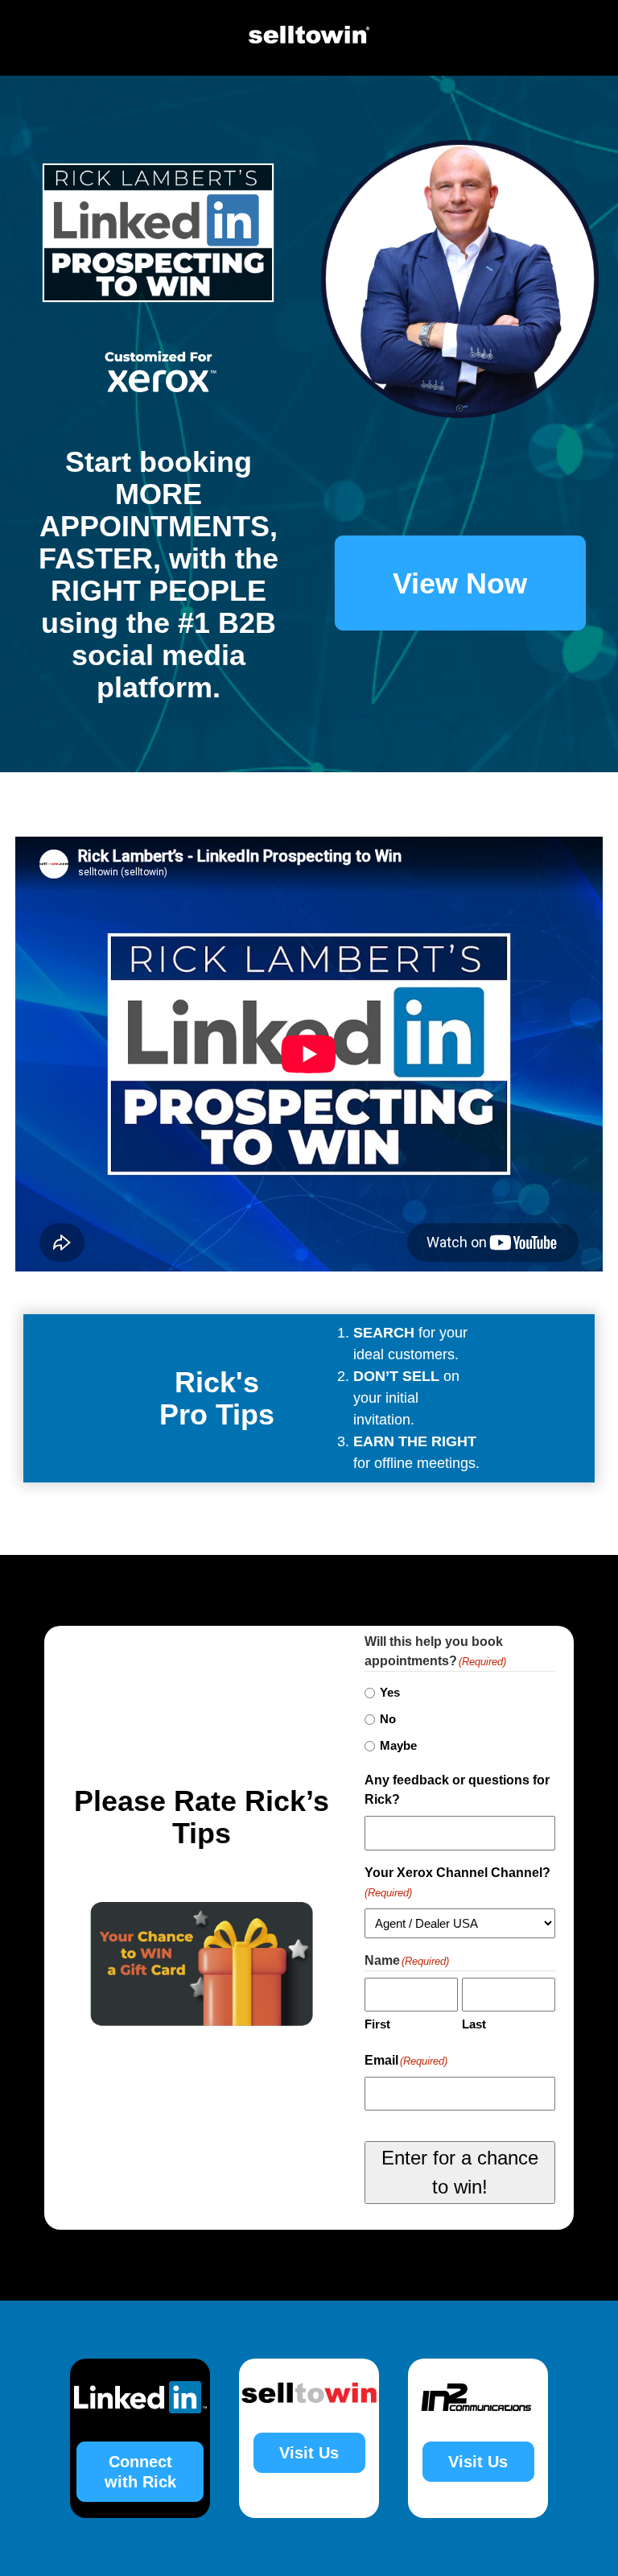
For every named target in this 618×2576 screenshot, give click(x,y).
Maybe (398, 1745)
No (388, 1719)
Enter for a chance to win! (460, 2172)
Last (474, 2024)
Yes (390, 1692)
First (377, 2024)
